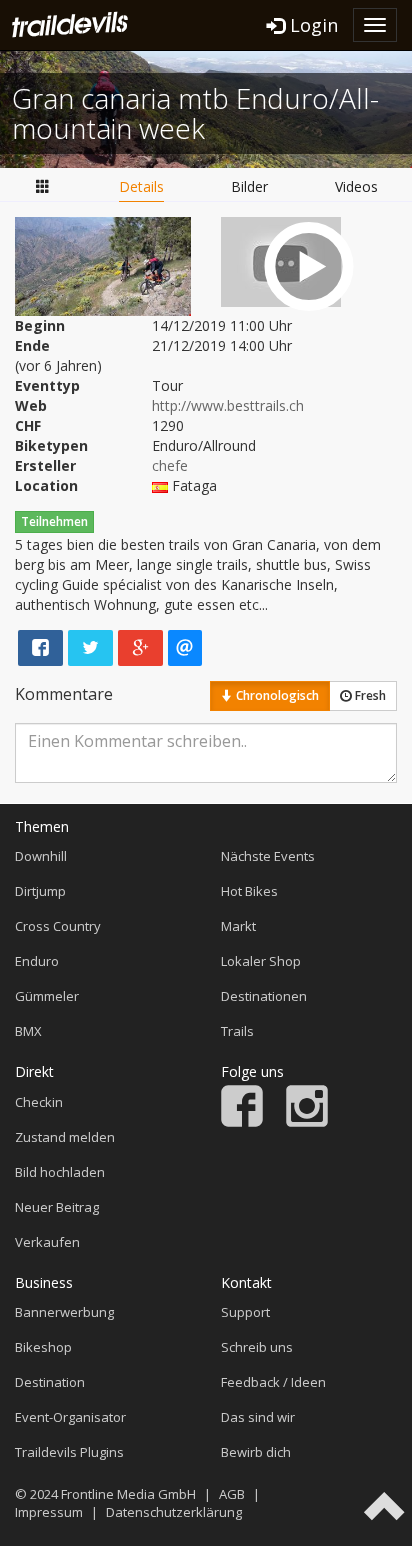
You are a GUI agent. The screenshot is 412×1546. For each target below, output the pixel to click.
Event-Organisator (70, 1417)
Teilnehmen (54, 521)
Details (141, 186)
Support (245, 1312)
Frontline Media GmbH (128, 1494)
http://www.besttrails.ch (228, 405)
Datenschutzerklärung (174, 1512)
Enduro (37, 961)
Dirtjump (40, 891)
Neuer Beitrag (57, 1207)
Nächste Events (268, 856)
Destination (50, 1382)
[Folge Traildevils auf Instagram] (307, 1122)
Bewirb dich (256, 1452)
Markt (238, 926)
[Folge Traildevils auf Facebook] (242, 1122)
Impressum (49, 1512)
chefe (170, 465)
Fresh (369, 695)
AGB (232, 1494)
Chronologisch (276, 695)
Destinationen (264, 996)
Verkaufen (47, 1242)
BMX (28, 1031)
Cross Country (58, 926)
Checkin (39, 1102)
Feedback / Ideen (273, 1382)
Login (311, 25)
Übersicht (43, 187)
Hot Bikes (249, 891)
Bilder (249, 186)
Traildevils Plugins (69, 1452)
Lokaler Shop (261, 961)
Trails (237, 1031)
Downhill (41, 856)
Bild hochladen (60, 1172)
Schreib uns (257, 1347)
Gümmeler (47, 996)
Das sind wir (258, 1417)
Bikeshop (43, 1347)
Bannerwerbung (64, 1312)
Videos (356, 186)
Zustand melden (65, 1137)
